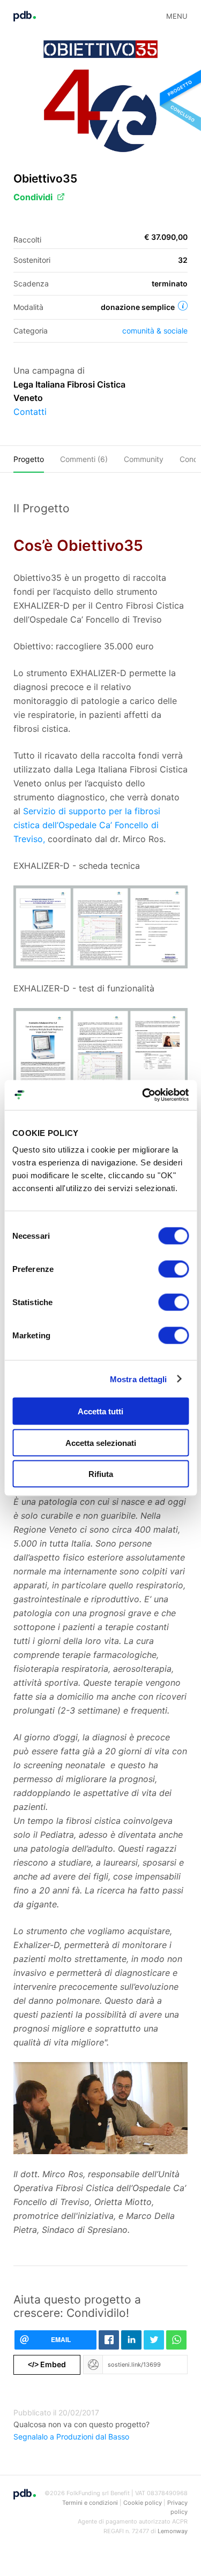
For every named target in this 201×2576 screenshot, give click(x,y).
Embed (47, 2364)
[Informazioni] (183, 306)
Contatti (30, 412)
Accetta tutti (100, 1411)
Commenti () (84, 459)
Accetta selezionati (101, 1442)
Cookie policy (143, 2503)
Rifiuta (101, 1474)
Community (144, 459)
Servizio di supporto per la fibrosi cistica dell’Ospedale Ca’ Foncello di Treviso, (87, 825)
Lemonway (173, 2531)
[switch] (173, 1269)
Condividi (33, 197)
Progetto (29, 459)
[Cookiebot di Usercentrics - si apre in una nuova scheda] (143, 1095)
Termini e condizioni (90, 2503)
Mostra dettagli (139, 1379)
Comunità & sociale (155, 331)
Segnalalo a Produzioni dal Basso (71, 2437)
